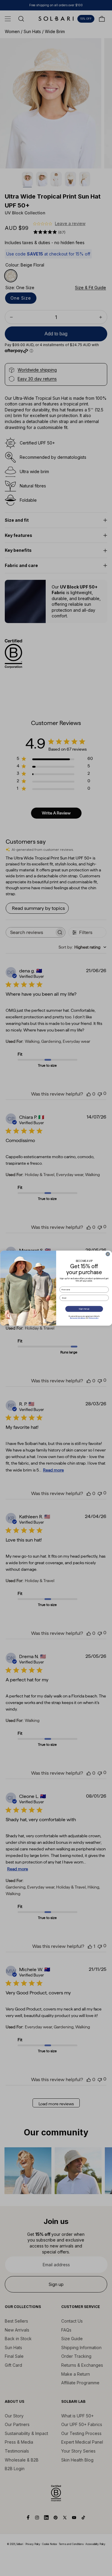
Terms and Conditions (77, 1318)
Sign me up (84, 1309)
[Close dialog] (108, 1254)
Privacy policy (94, 1318)
